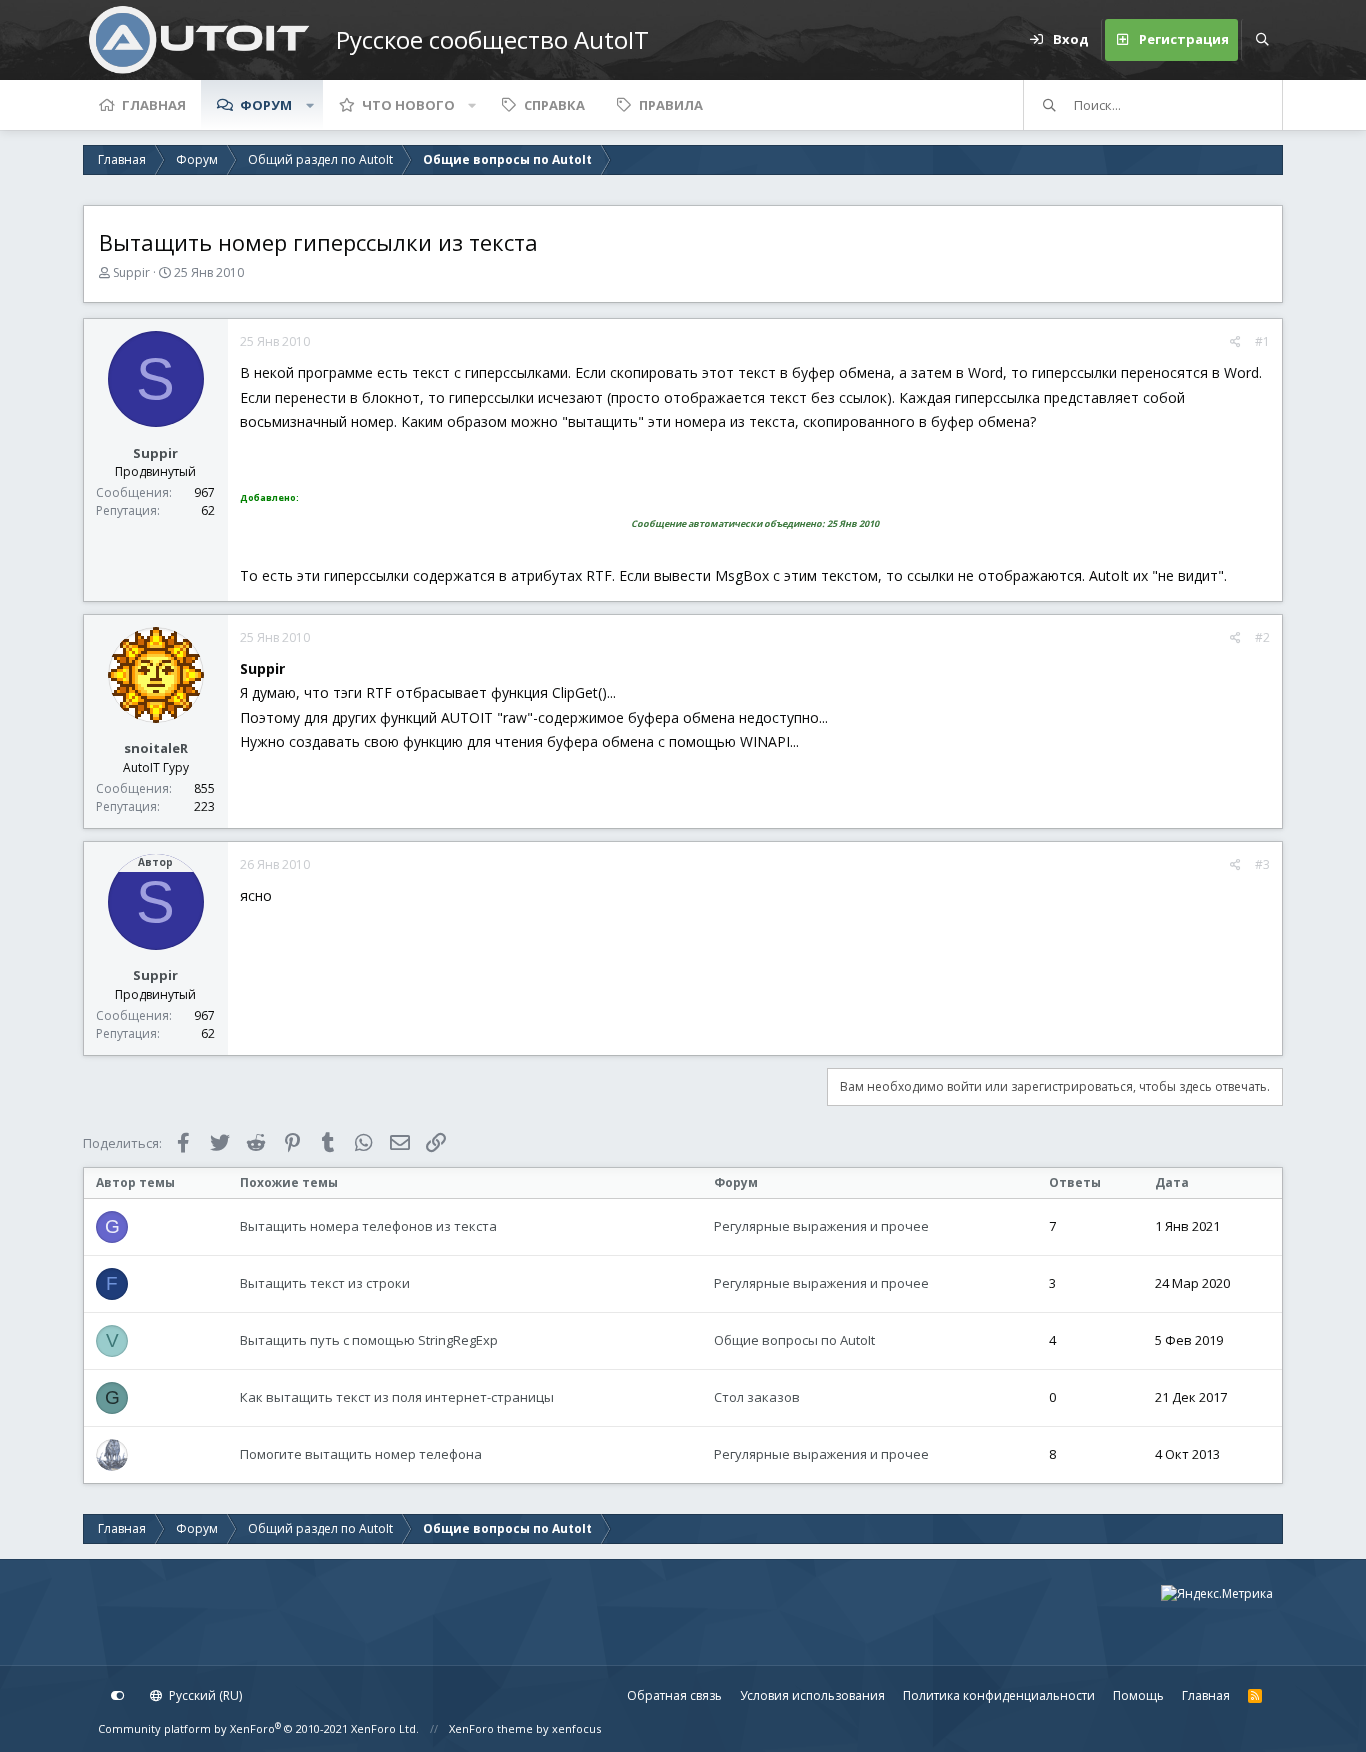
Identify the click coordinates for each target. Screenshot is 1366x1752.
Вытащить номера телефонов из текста (368, 1226)
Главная (154, 105)
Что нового (408, 105)
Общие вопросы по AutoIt (794, 1340)
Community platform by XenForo (258, 1728)
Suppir (131, 272)
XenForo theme (491, 1728)
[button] (310, 105)
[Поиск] (1262, 40)
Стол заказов (757, 1397)
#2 (1262, 637)
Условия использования (812, 1695)
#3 (1262, 864)
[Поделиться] (1235, 342)
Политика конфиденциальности (999, 1695)
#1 (1262, 341)
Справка (554, 105)
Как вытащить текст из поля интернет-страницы (397, 1397)
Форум (266, 105)
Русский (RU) (204, 1695)
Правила (671, 105)
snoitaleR (156, 748)
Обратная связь (674, 1695)
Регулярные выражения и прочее (821, 1226)
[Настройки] (118, 1696)
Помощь (1138, 1695)
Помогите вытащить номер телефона (361, 1454)
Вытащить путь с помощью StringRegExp (369, 1340)
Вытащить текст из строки (325, 1283)
